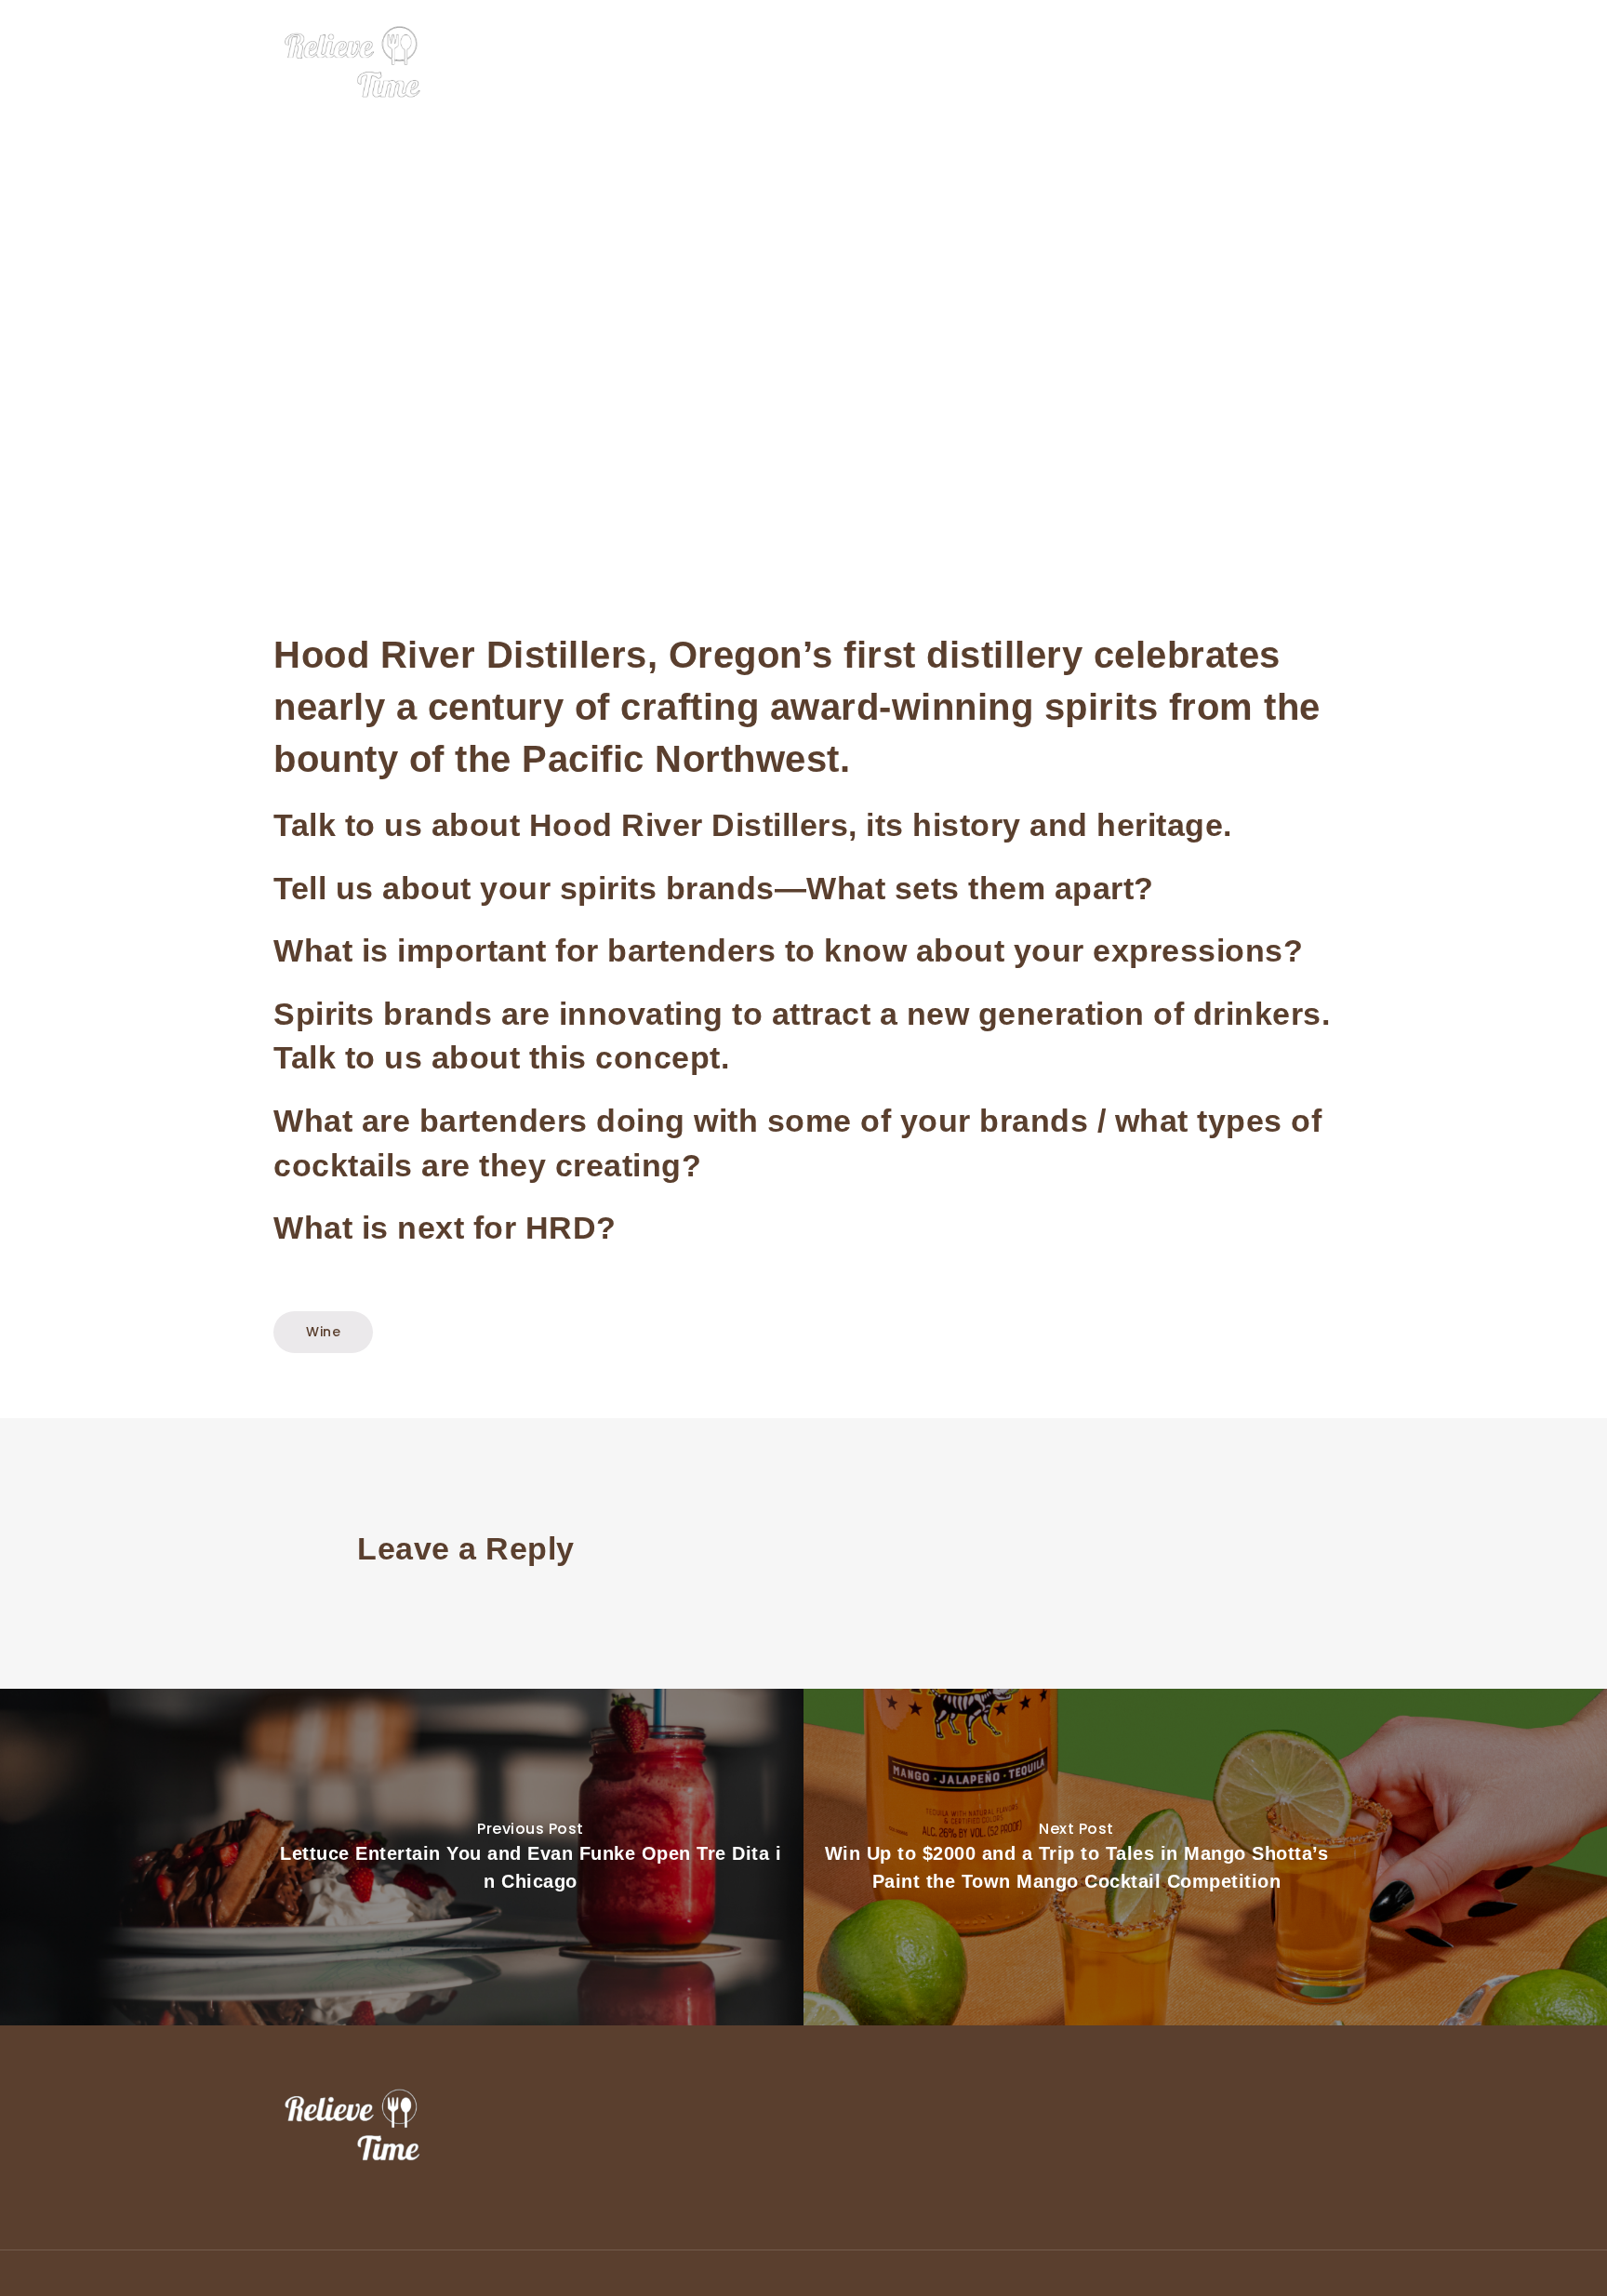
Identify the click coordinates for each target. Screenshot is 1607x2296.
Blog (1319, 63)
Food (1038, 63)
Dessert (1109, 63)
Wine (1180, 63)
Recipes (1251, 63)
